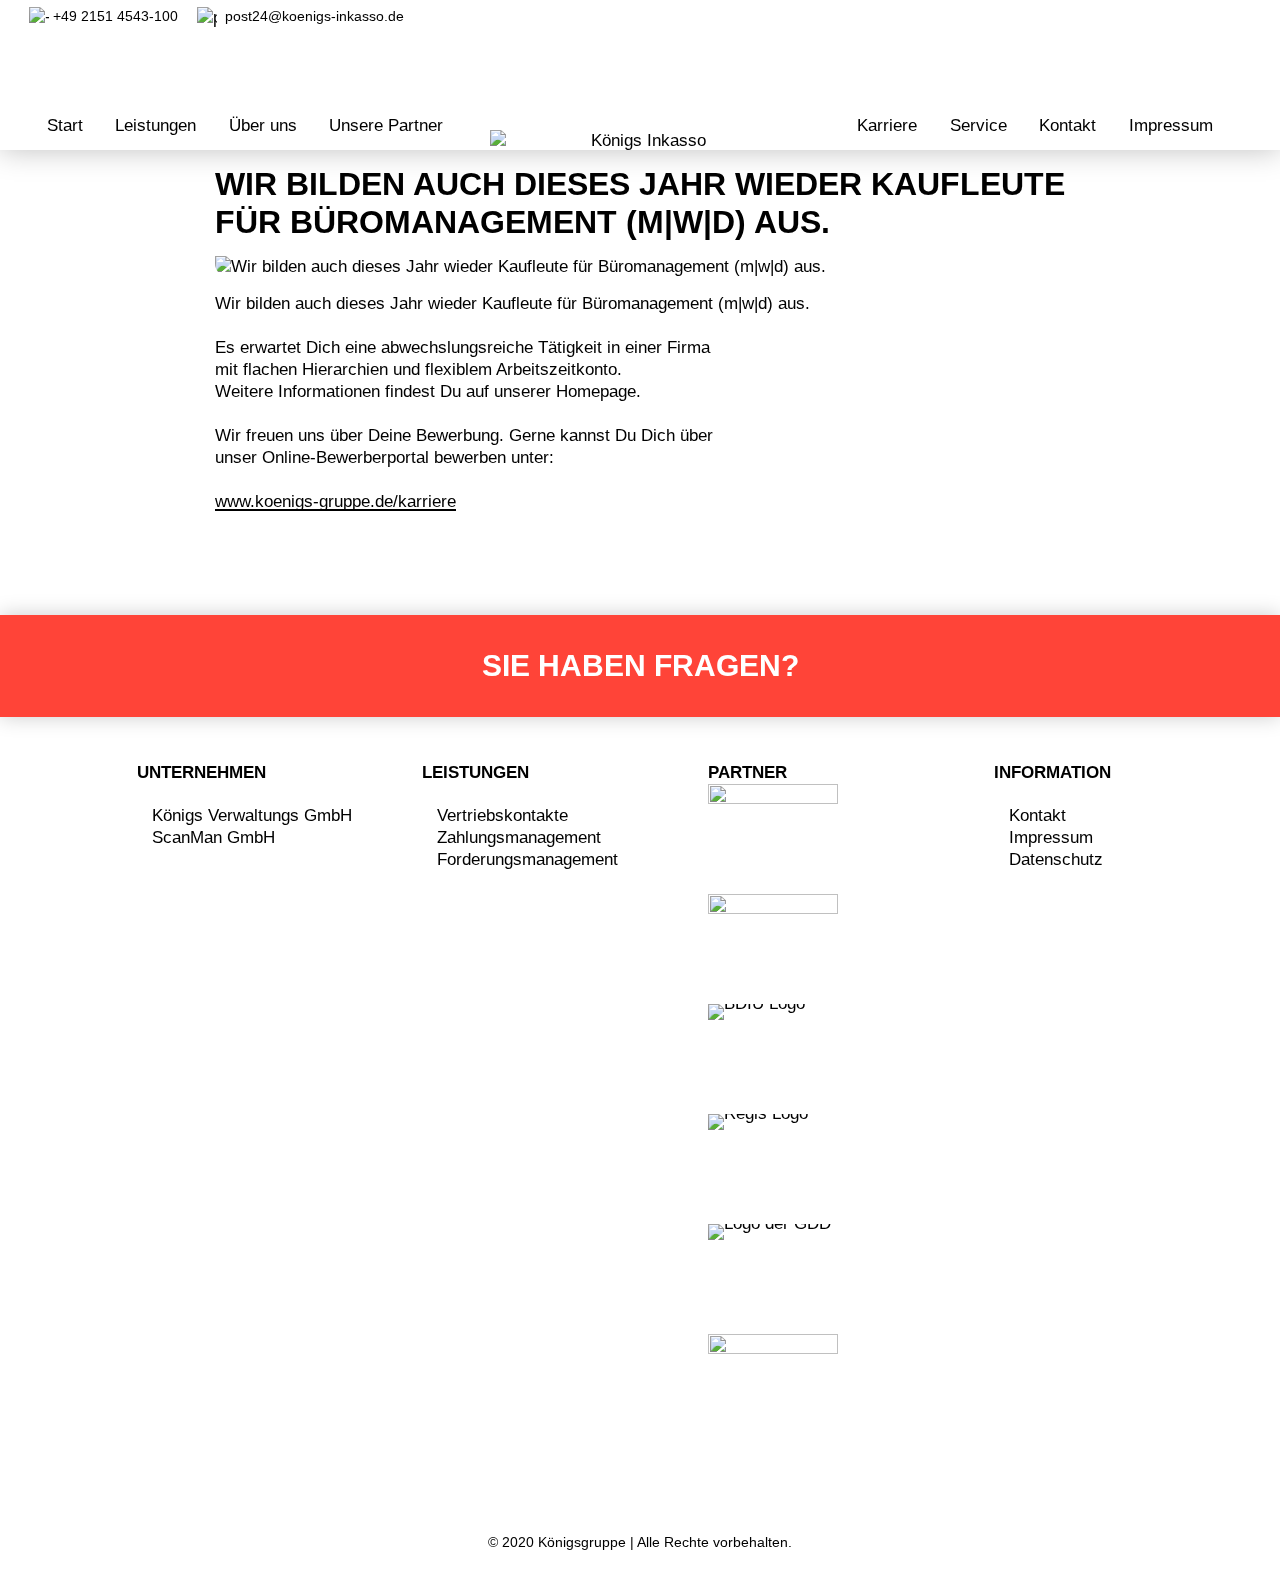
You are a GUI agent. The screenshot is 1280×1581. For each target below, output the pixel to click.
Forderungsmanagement (527, 859)
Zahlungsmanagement (519, 837)
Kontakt (1037, 815)
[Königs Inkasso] (640, 141)
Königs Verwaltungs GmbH (252, 815)
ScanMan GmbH (213, 837)
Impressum (1051, 837)
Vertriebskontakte (502, 815)
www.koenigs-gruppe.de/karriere (335, 501)
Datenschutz (1056, 859)
